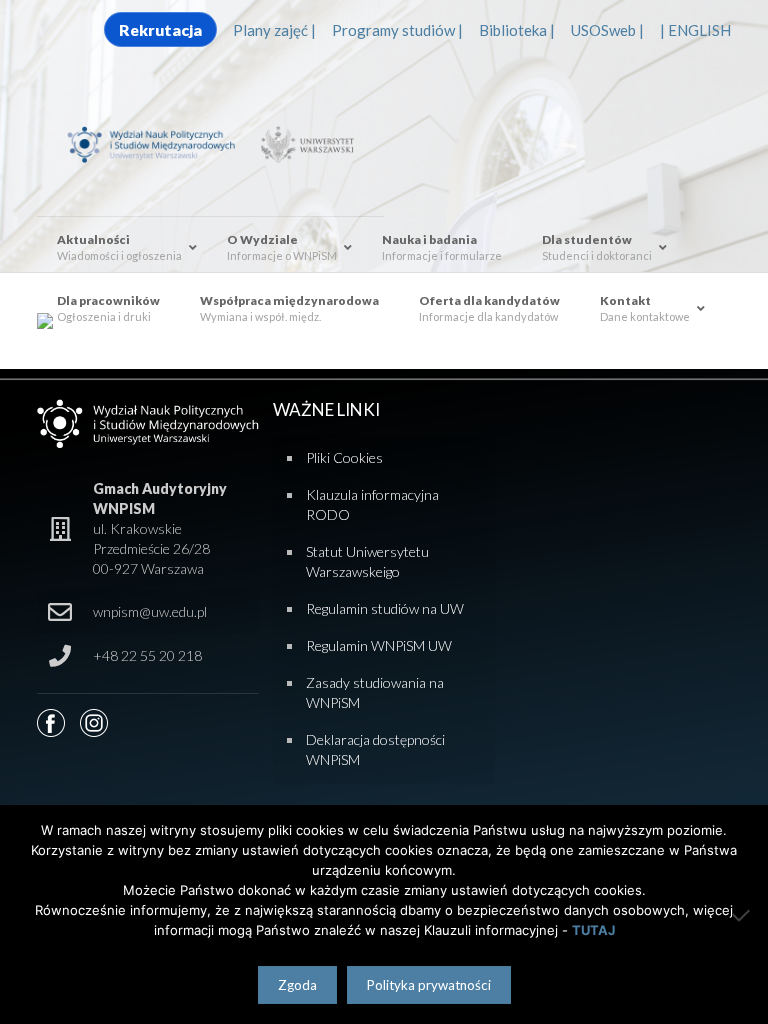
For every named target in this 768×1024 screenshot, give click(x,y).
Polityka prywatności (429, 985)
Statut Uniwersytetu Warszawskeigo (367, 561)
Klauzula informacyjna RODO (372, 504)
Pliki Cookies (344, 457)
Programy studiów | (397, 30)
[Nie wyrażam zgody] (743, 915)
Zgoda (297, 985)
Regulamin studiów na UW (385, 608)
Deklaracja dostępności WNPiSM (375, 749)
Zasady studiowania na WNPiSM (375, 692)
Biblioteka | (517, 30)
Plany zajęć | (274, 30)
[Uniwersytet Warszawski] (304, 143)
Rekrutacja (160, 29)
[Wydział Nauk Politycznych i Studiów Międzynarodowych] (160, 143)
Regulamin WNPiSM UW (379, 645)
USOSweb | (607, 30)
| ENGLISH (695, 30)
